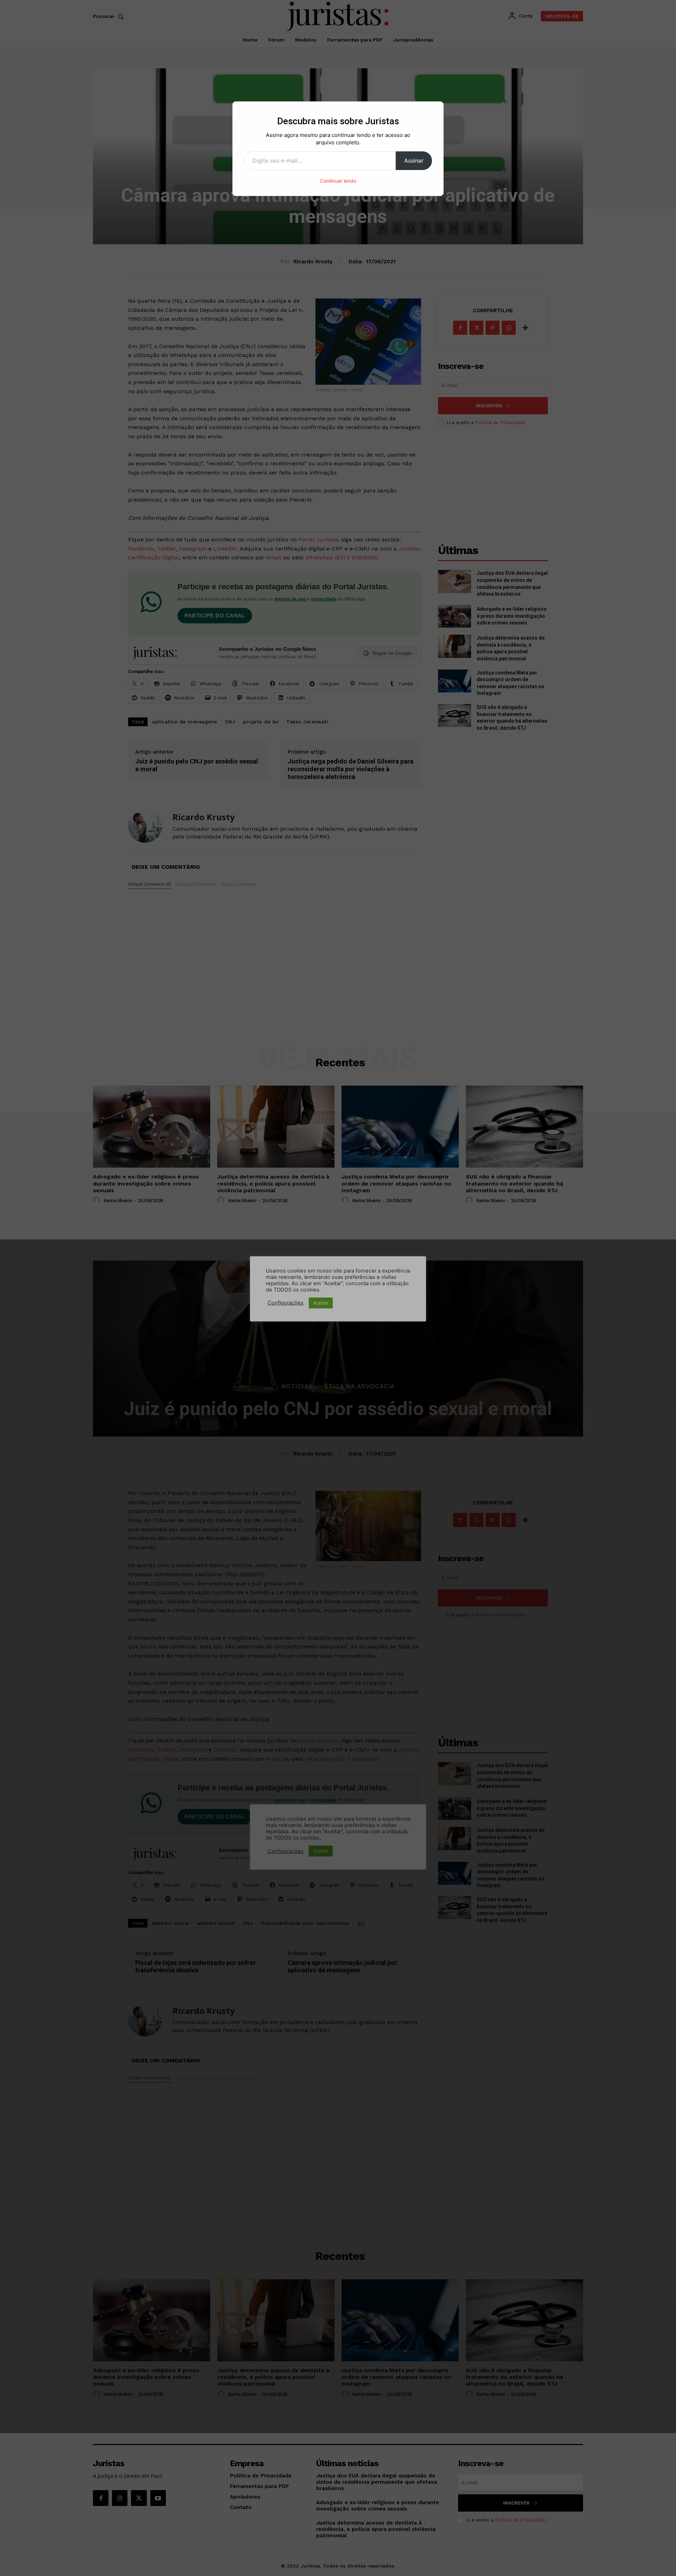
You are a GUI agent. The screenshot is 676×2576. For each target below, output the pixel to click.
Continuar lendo (338, 181)
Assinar (414, 161)
